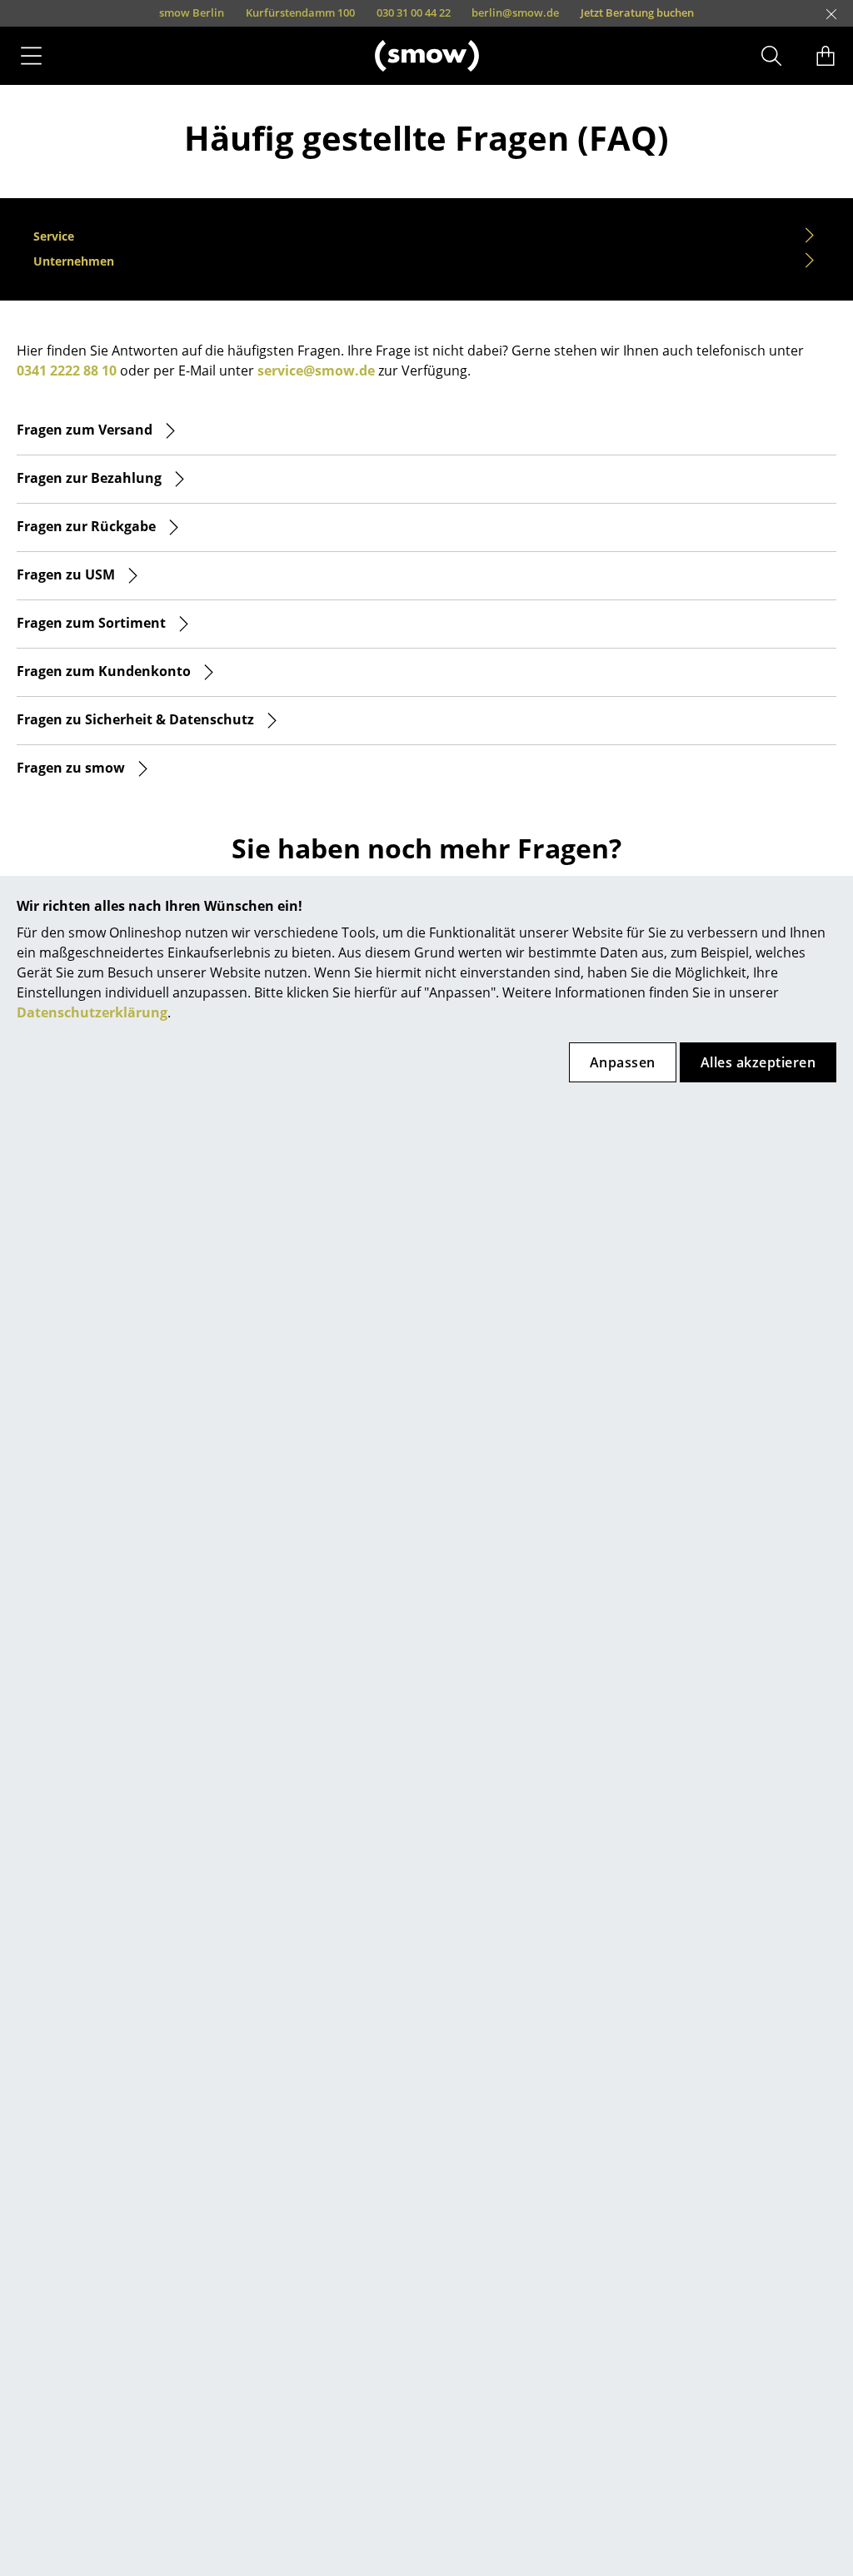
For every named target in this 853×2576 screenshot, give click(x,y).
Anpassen (623, 1062)
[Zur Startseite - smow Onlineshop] (427, 55)
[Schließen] (831, 14)
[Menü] (31, 56)
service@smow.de (316, 370)
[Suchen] (771, 56)
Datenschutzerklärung (92, 1012)
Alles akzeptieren (758, 1062)
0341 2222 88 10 (67, 370)
